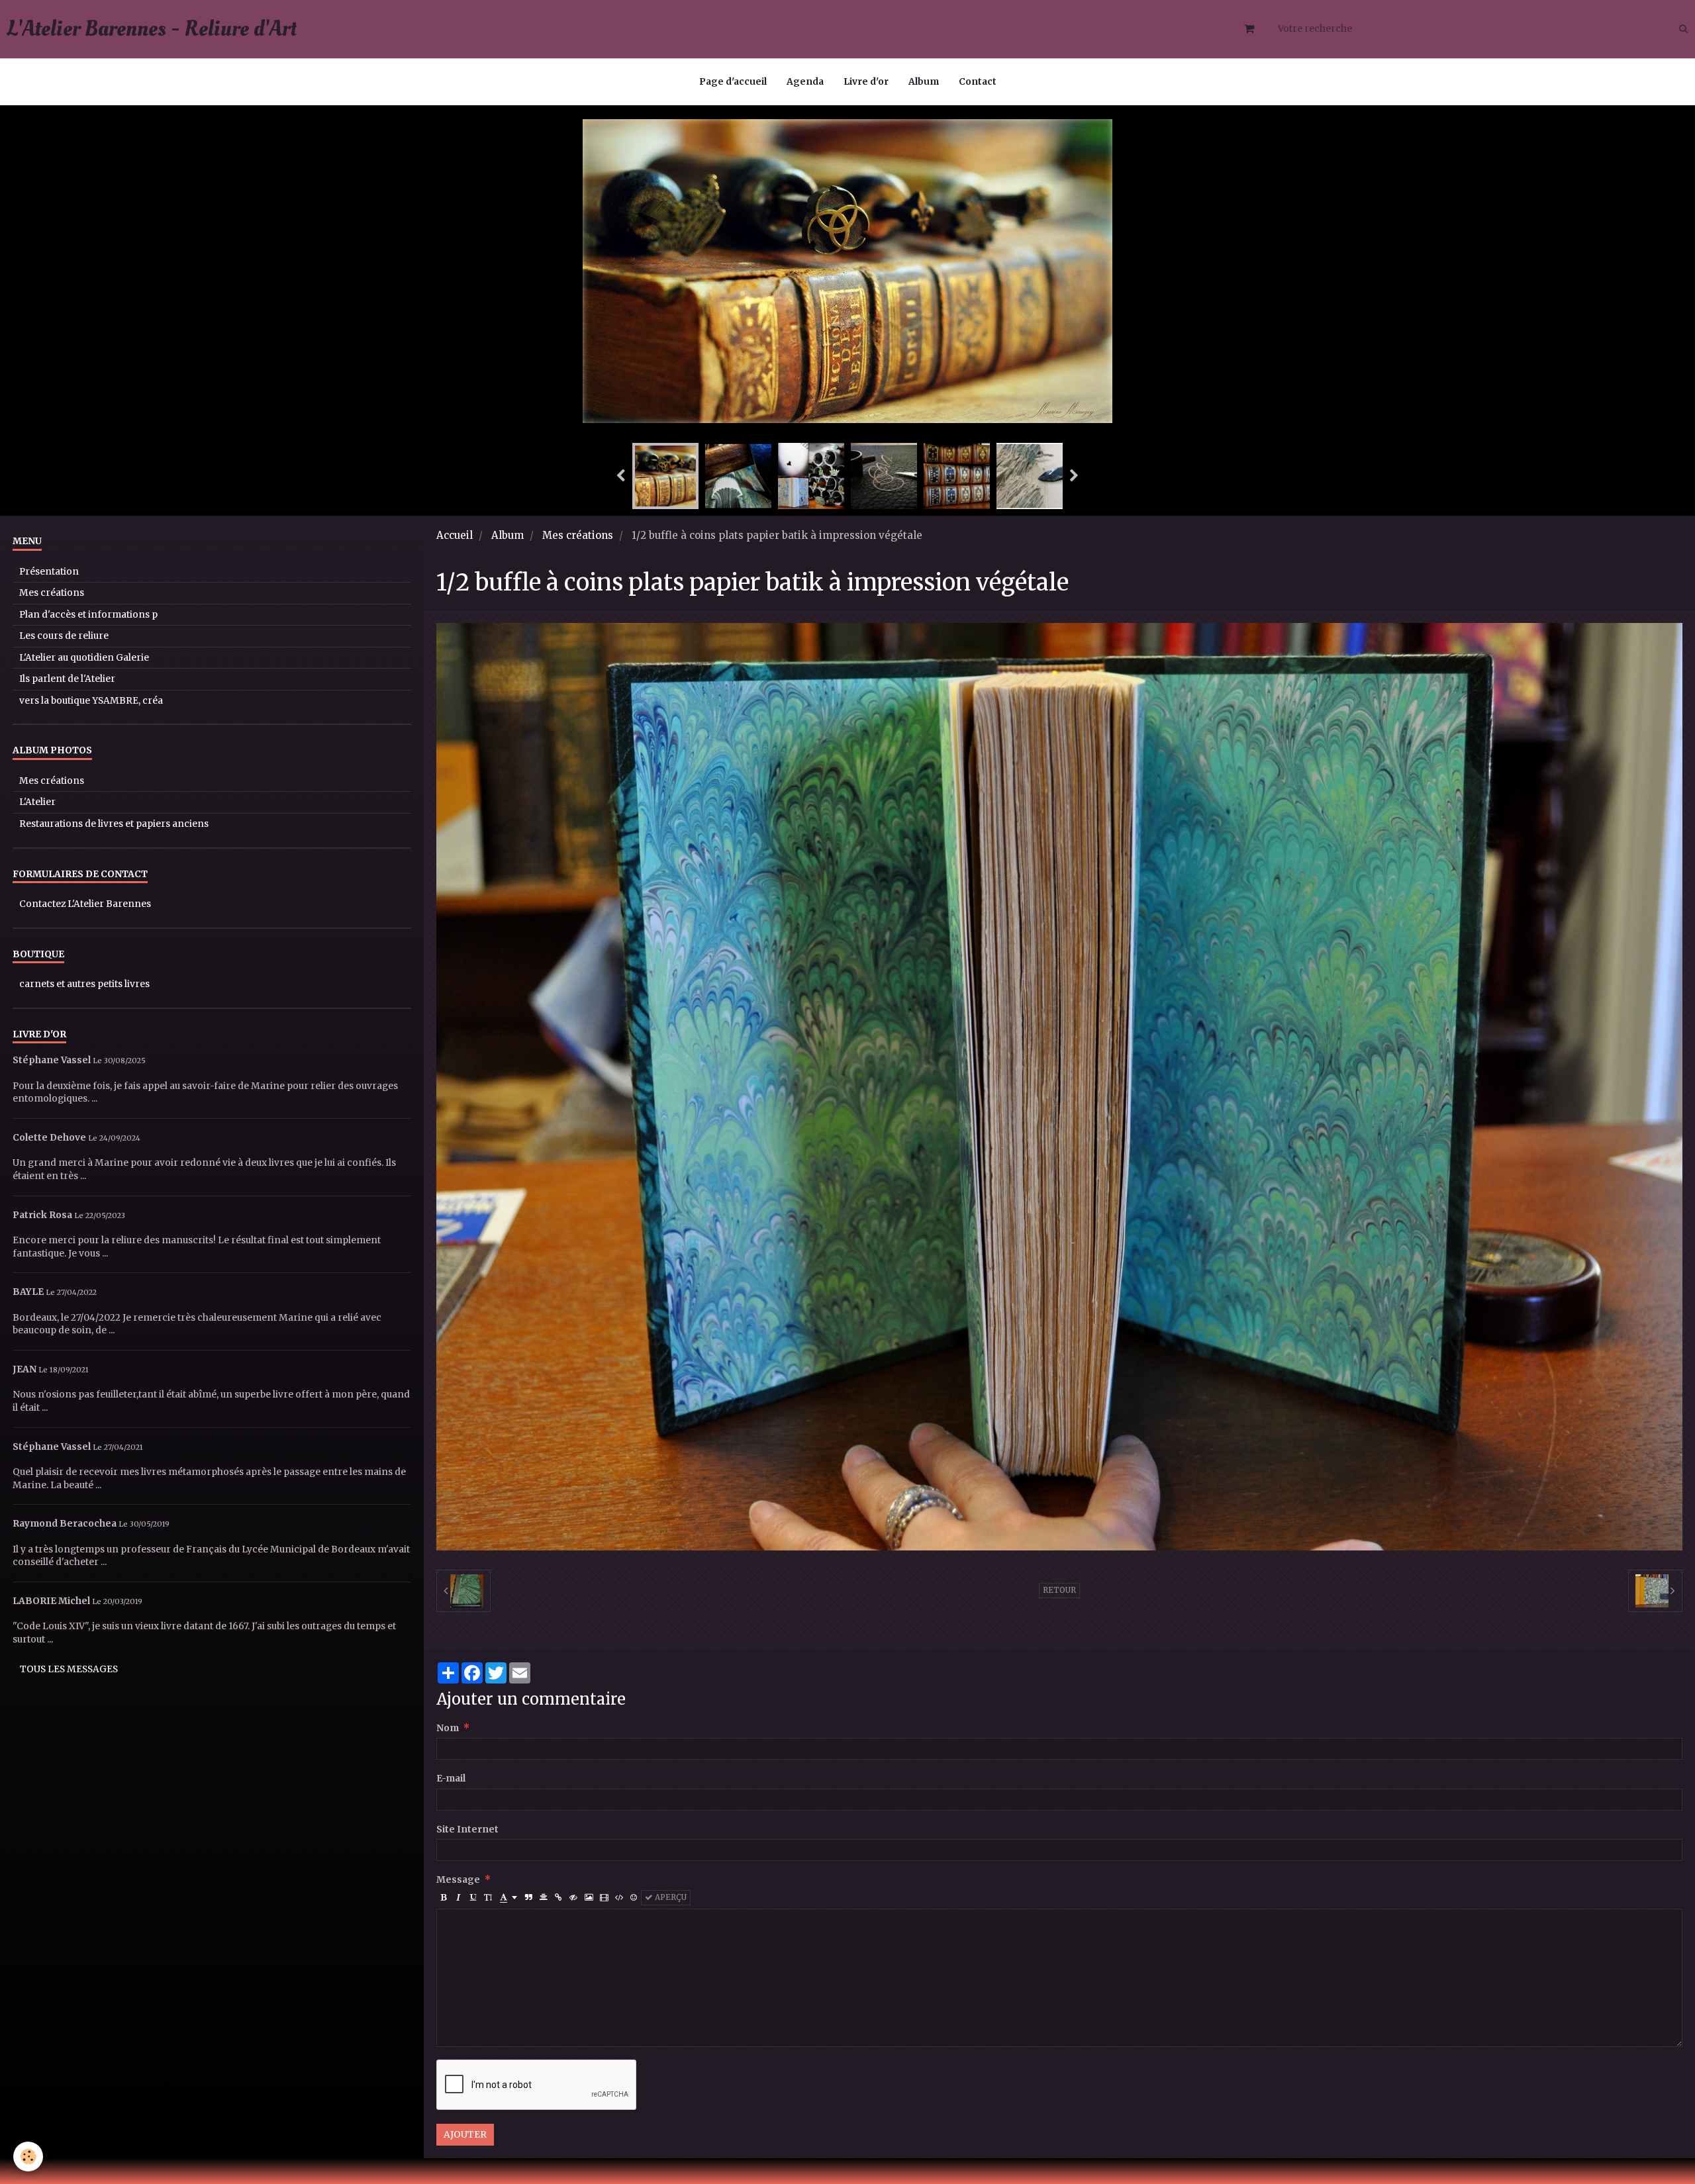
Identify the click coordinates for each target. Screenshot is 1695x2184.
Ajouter (465, 2135)
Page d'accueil (733, 82)
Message (458, 1880)
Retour (1059, 1590)
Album (924, 82)
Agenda (805, 82)
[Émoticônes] (634, 1898)
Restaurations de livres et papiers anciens (114, 824)
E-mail (451, 1779)
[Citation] (529, 1898)
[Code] (619, 1898)
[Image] (589, 1898)
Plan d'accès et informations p (88, 615)
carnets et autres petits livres (84, 984)
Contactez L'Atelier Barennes (85, 904)
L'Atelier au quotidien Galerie (84, 658)
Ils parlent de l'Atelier (67, 679)
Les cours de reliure (64, 636)
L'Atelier (37, 802)
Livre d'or (866, 82)
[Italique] (459, 1898)
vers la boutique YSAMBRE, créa (91, 701)
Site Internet (467, 1829)
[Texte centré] (544, 1898)
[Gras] (444, 1898)
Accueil (455, 535)
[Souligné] (473, 1898)
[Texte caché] (573, 1898)
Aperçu (670, 1897)
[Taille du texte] (488, 1898)
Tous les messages (69, 1669)
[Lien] (558, 1898)
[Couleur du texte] (508, 1898)
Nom (448, 1728)
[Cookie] (28, 2157)
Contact (978, 82)
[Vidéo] (604, 1898)
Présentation (49, 572)
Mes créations (578, 535)
